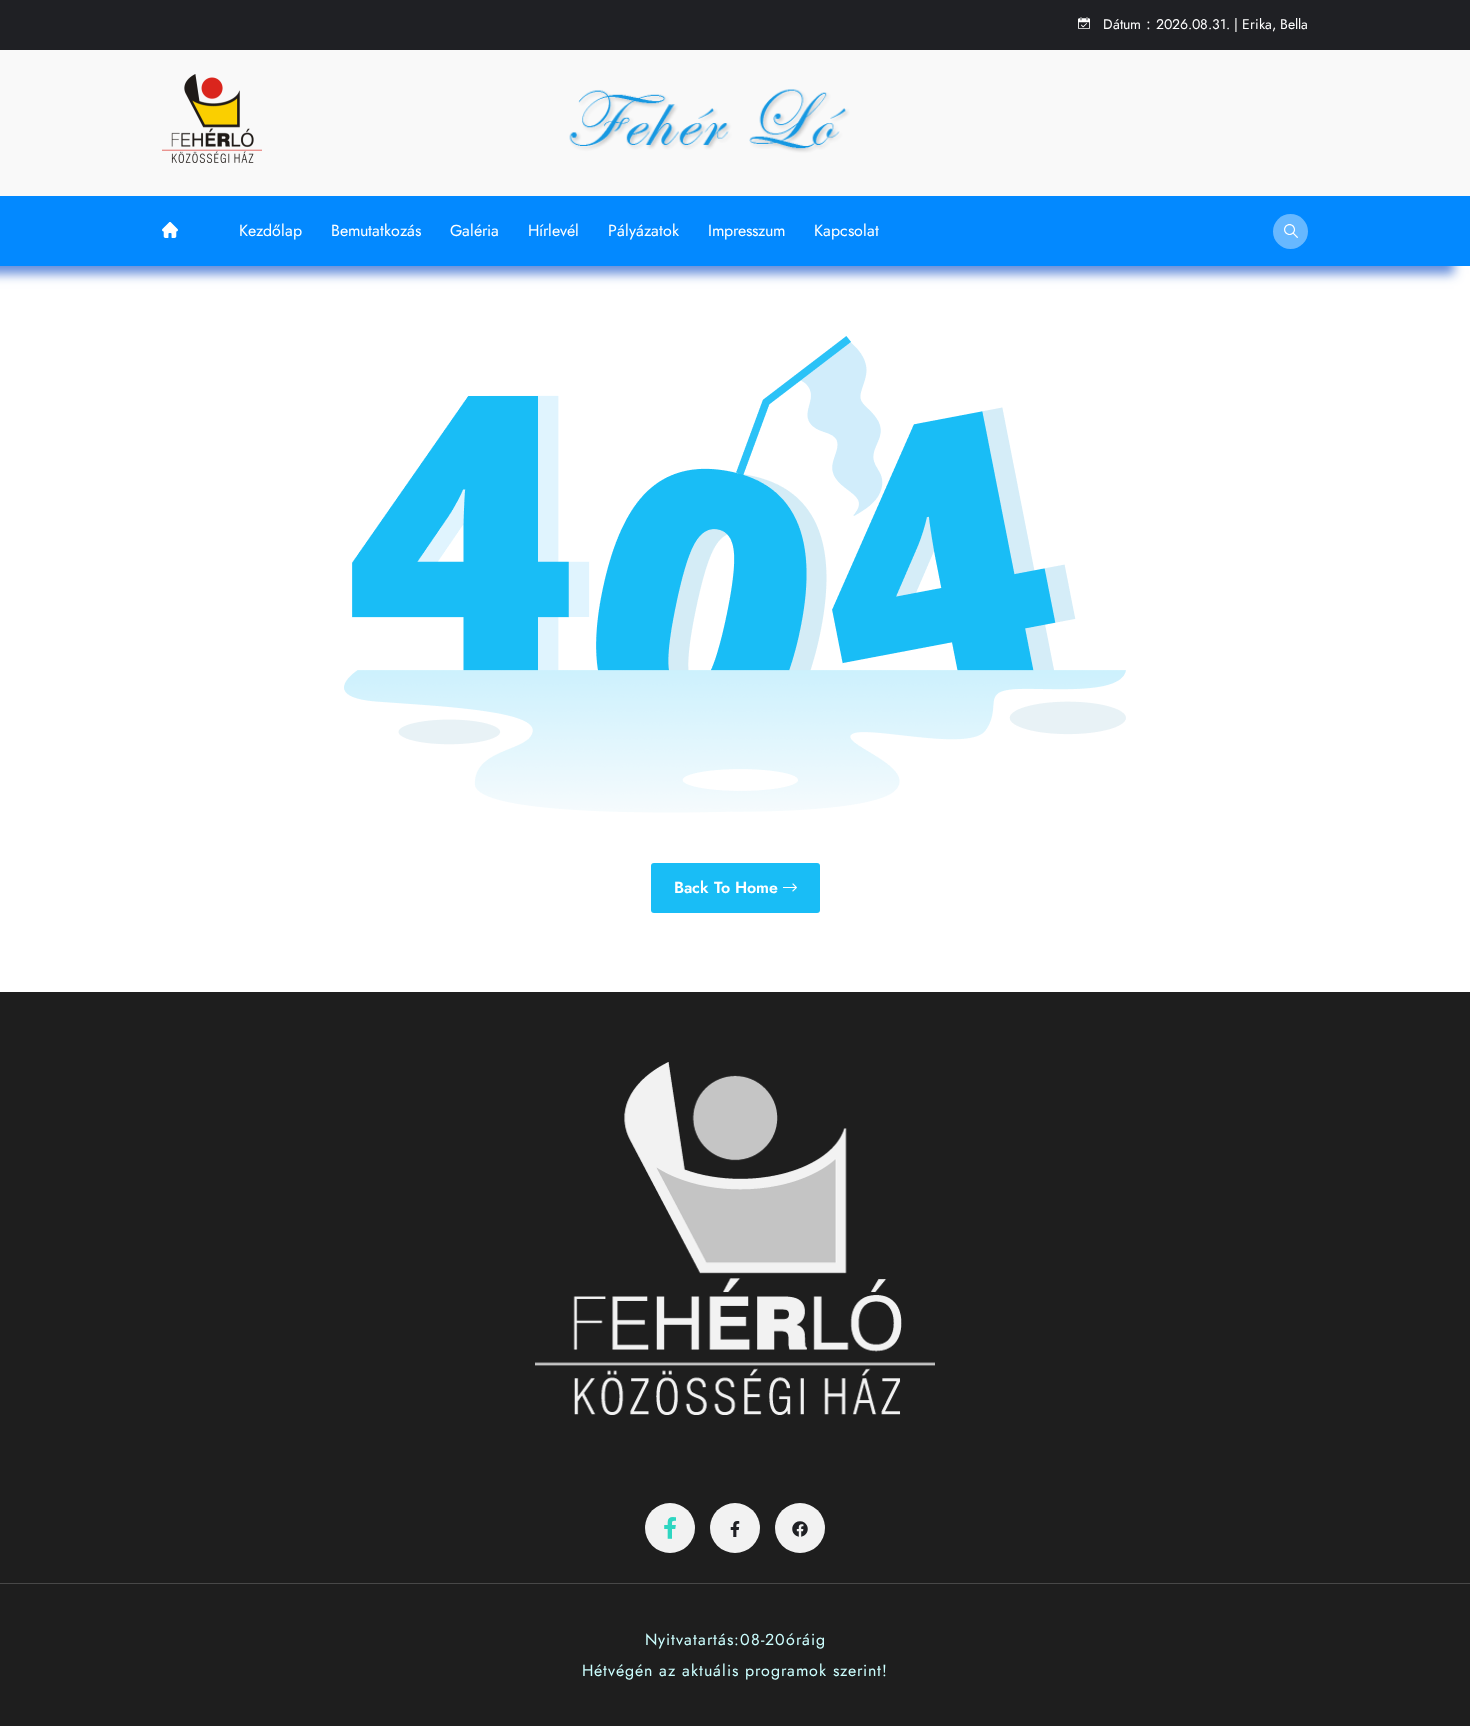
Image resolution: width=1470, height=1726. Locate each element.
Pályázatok (643, 230)
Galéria (474, 230)
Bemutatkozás (376, 230)
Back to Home (728, 887)
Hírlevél (553, 230)
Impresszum (746, 230)
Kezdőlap (270, 230)
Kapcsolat (846, 230)
